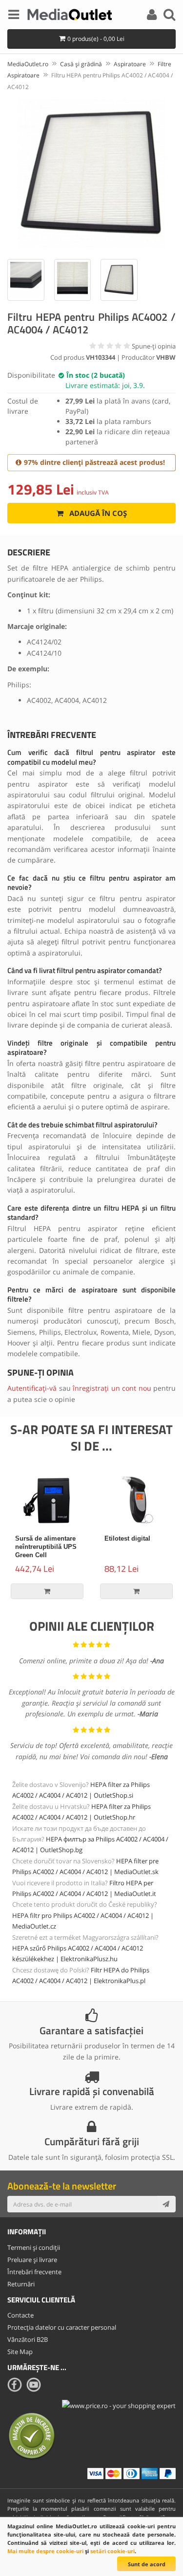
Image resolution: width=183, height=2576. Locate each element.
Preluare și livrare (32, 2260)
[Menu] (14, 16)
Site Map (20, 2352)
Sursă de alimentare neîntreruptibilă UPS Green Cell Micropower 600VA (46, 1551)
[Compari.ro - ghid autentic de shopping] (32, 2435)
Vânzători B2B (28, 2339)
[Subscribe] (166, 2204)
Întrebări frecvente (34, 2272)
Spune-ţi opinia (154, 346)
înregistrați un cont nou (112, 1388)
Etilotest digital (127, 1538)
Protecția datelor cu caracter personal (62, 2327)
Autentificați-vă (32, 1388)
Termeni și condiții (34, 2247)
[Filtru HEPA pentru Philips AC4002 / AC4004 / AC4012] (91, 173)
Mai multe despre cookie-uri (45, 2551)
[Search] (169, 16)
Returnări (21, 2284)
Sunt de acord (147, 2564)
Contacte (20, 2315)
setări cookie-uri (112, 2551)
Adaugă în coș (97, 513)
